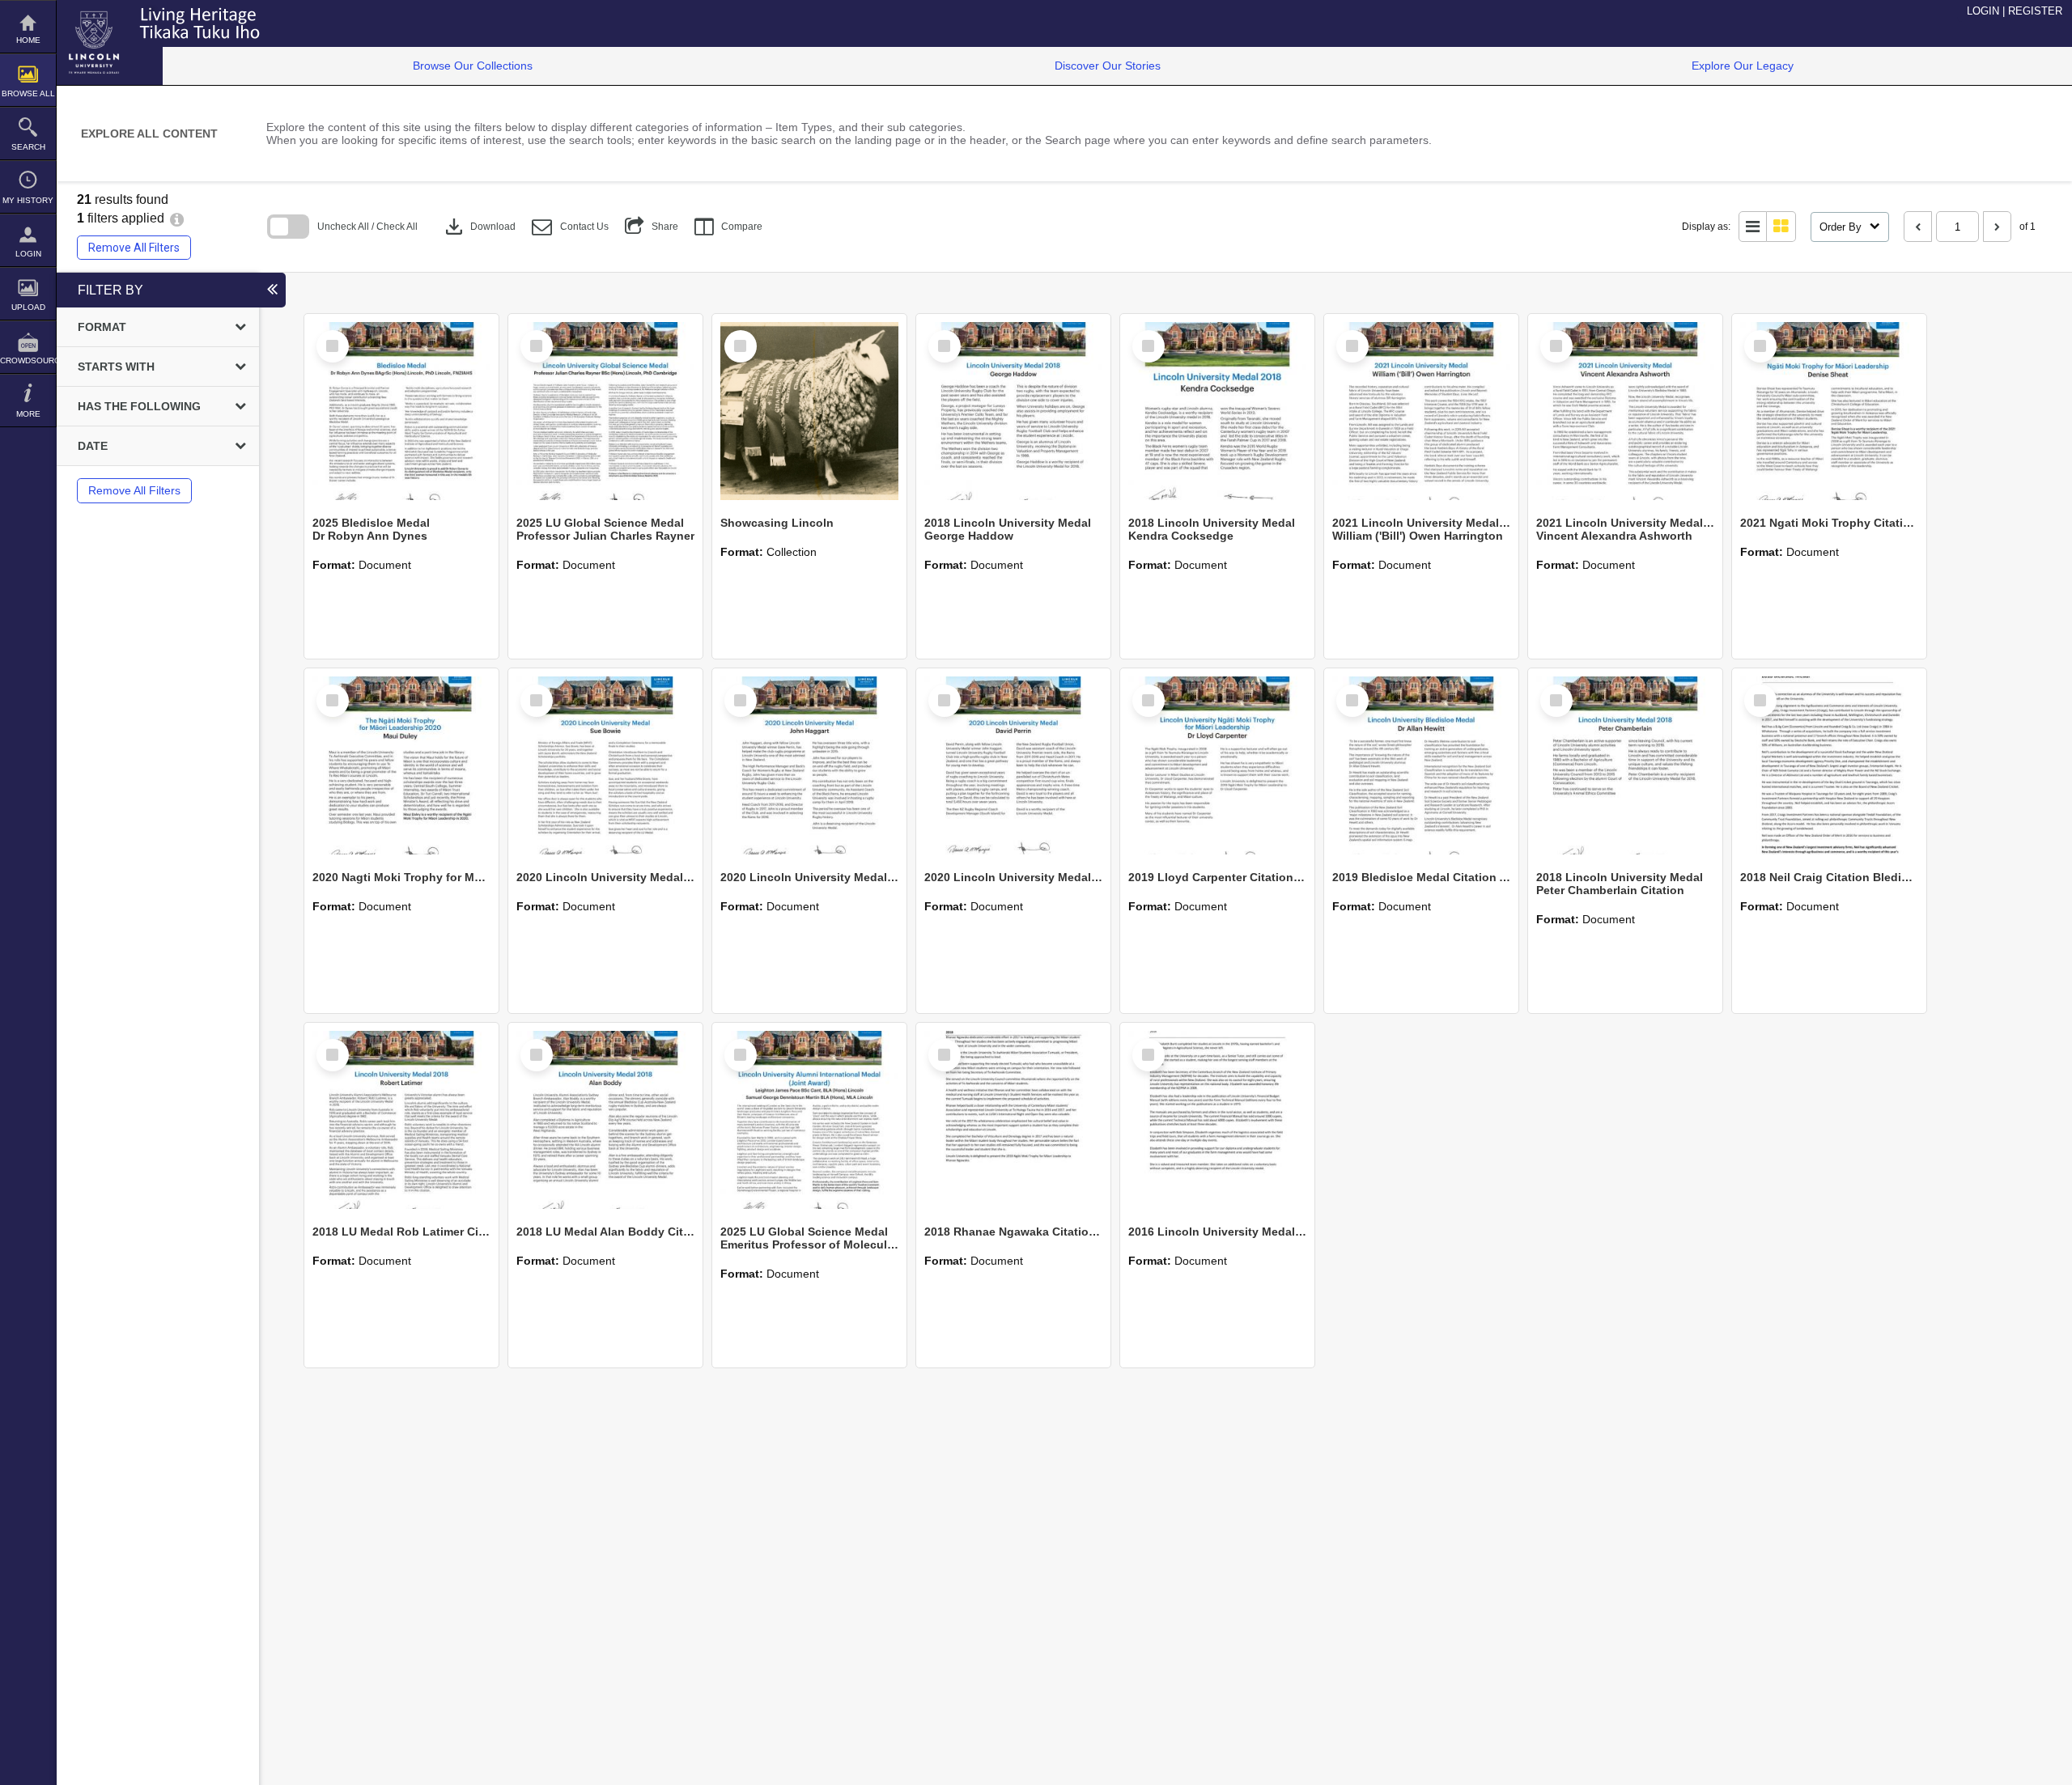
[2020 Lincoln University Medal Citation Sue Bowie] (605, 765)
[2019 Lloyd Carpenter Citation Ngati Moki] (1217, 765)
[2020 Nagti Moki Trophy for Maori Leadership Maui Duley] (401, 765)
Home (28, 40)
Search (28, 147)
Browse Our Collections (473, 66)
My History (28, 200)
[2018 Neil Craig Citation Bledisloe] (1829, 765)
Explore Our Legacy (1743, 66)
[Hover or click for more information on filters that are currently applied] (177, 218)
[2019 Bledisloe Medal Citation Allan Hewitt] (1421, 765)
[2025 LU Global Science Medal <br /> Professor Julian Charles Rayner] (605, 411)
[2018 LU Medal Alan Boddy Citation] (605, 1120)
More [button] (28, 414)
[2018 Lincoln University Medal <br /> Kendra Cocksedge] (1217, 411)
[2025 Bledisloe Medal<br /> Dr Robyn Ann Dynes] (401, 411)
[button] (570, 227)
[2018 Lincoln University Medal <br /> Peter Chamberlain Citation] (1625, 765)
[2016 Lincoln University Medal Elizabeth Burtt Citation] (1217, 1120)
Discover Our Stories (1108, 66)
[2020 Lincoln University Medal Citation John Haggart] (809, 765)
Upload (28, 307)
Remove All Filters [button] (134, 248)
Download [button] (479, 227)
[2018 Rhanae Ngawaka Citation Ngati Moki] (1013, 1120)
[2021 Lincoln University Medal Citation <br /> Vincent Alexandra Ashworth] (1625, 411)
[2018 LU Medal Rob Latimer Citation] (401, 1120)
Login (28, 254)
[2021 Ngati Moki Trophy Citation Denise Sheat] (1829, 411)
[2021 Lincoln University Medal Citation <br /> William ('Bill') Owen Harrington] (1421, 411)
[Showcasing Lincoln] (809, 411)
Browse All (28, 93)
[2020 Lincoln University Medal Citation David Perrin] (1013, 765)
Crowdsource (28, 360)
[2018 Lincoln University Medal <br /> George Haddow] (1013, 411)
